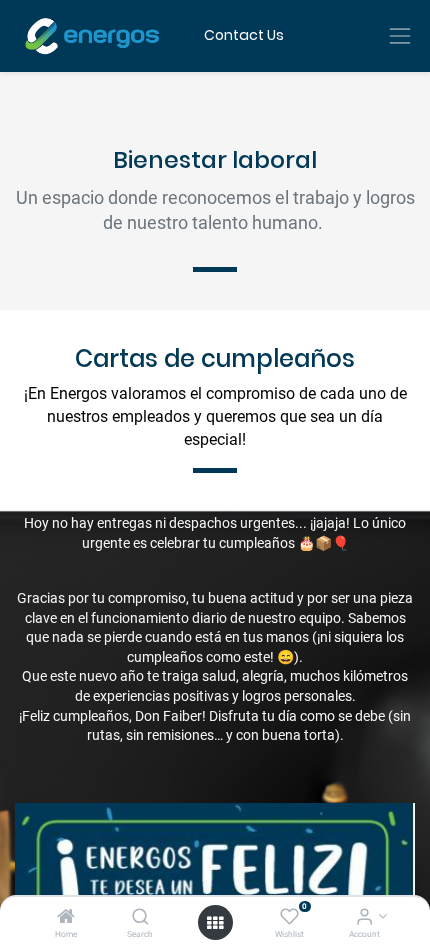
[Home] (66, 918)
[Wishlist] (289, 918)
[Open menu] (215, 923)
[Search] (140, 918)
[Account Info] (364, 918)
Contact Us (244, 35)
